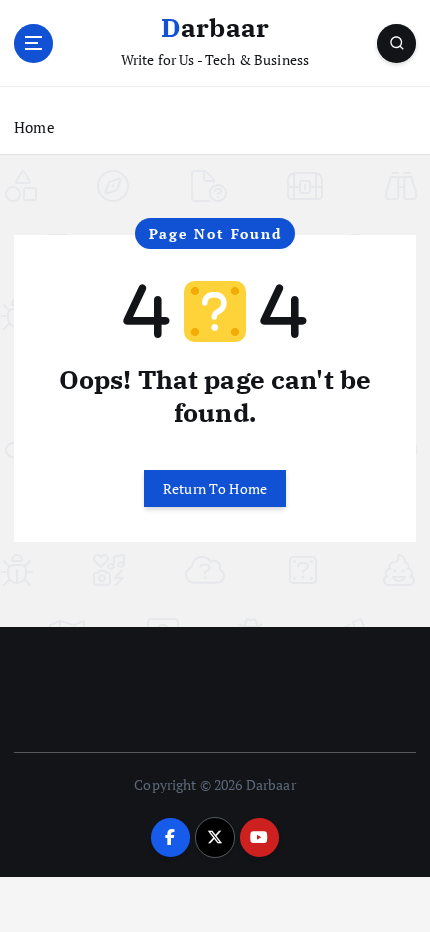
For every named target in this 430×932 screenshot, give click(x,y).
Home (34, 127)
